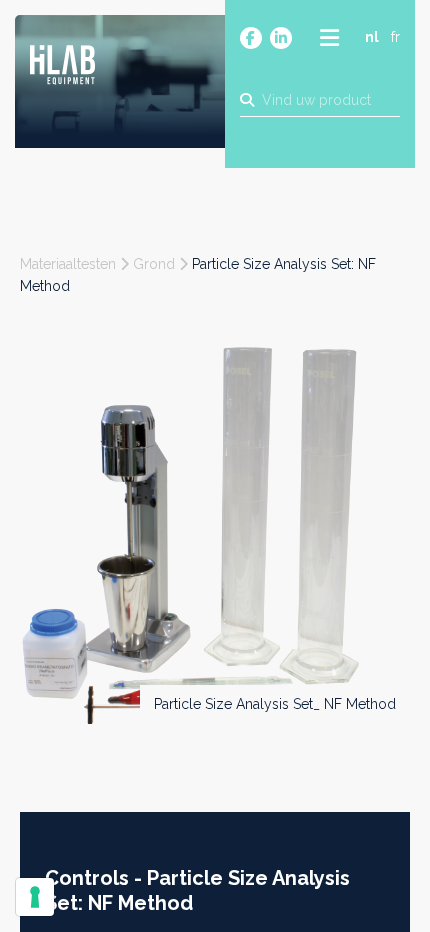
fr (395, 37)
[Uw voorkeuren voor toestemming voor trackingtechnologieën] (35, 897)
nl (372, 37)
